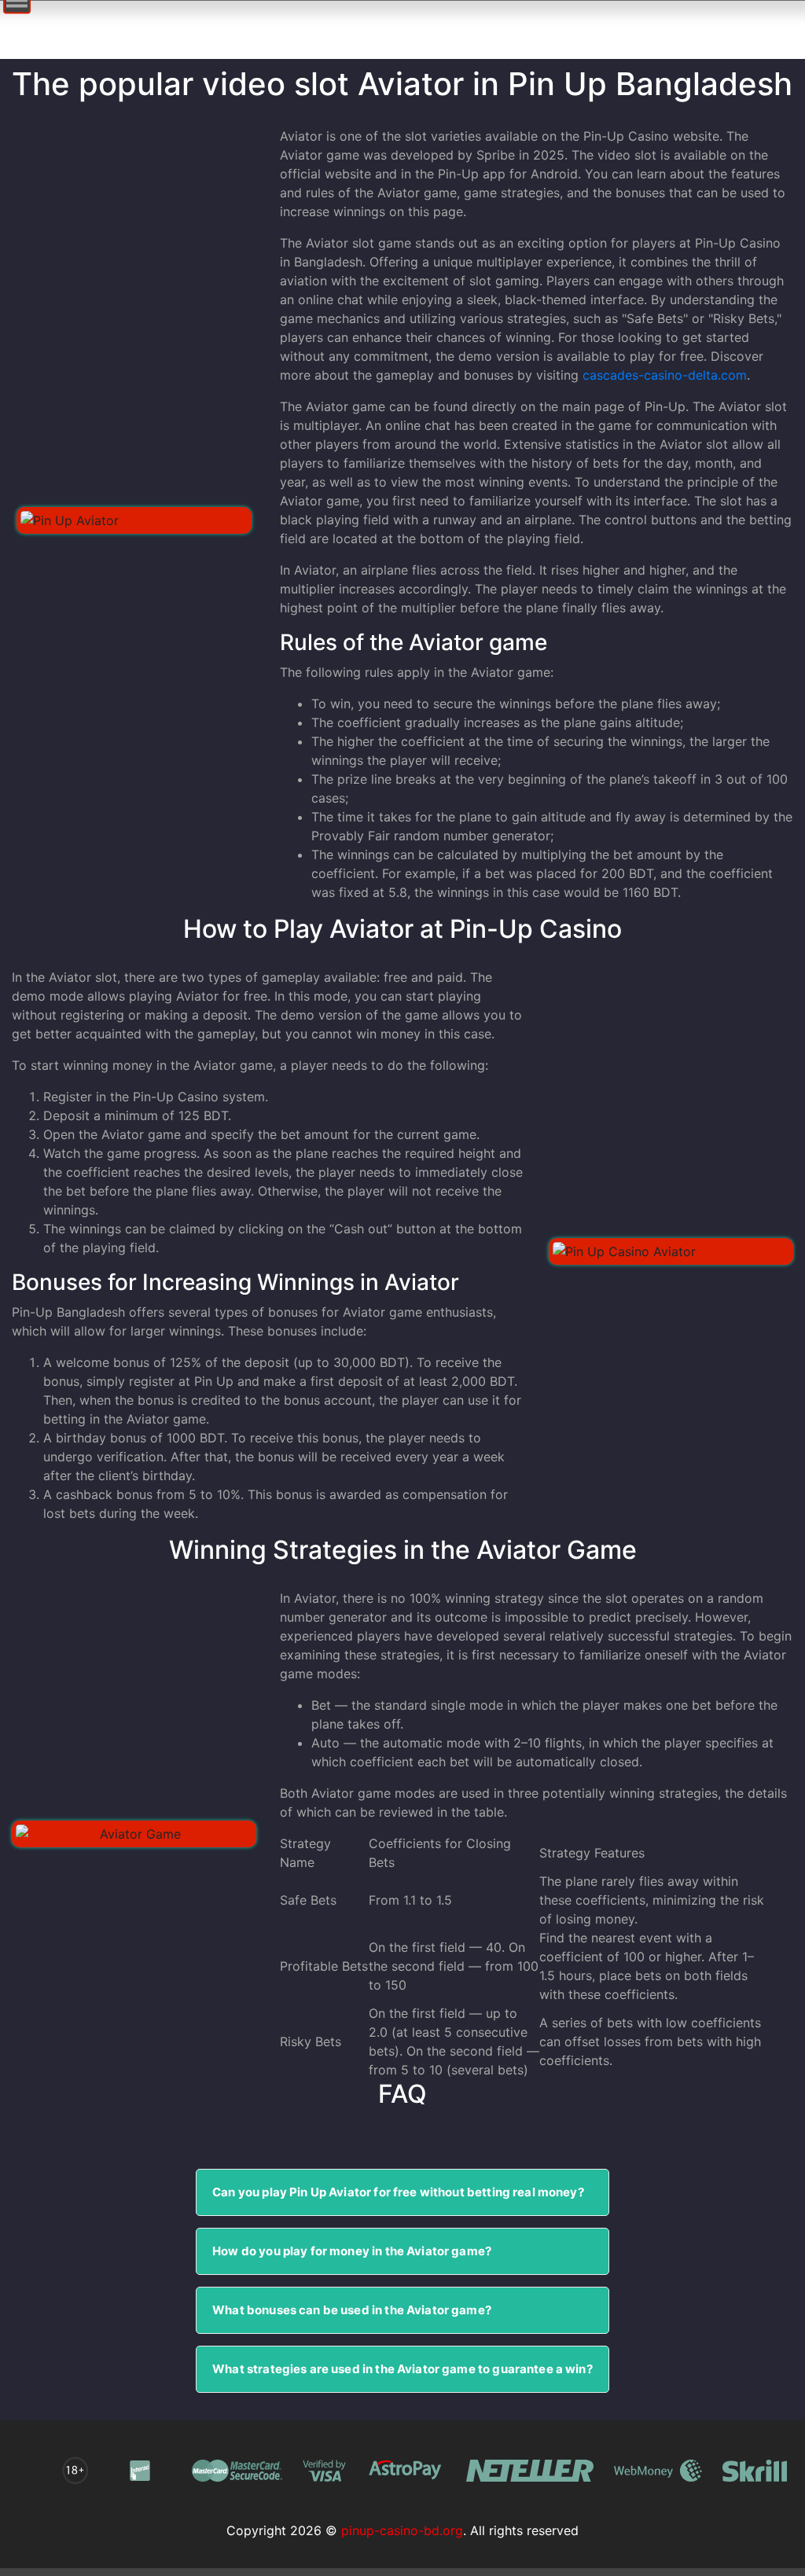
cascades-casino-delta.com (665, 375)
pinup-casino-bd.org (402, 2530)
